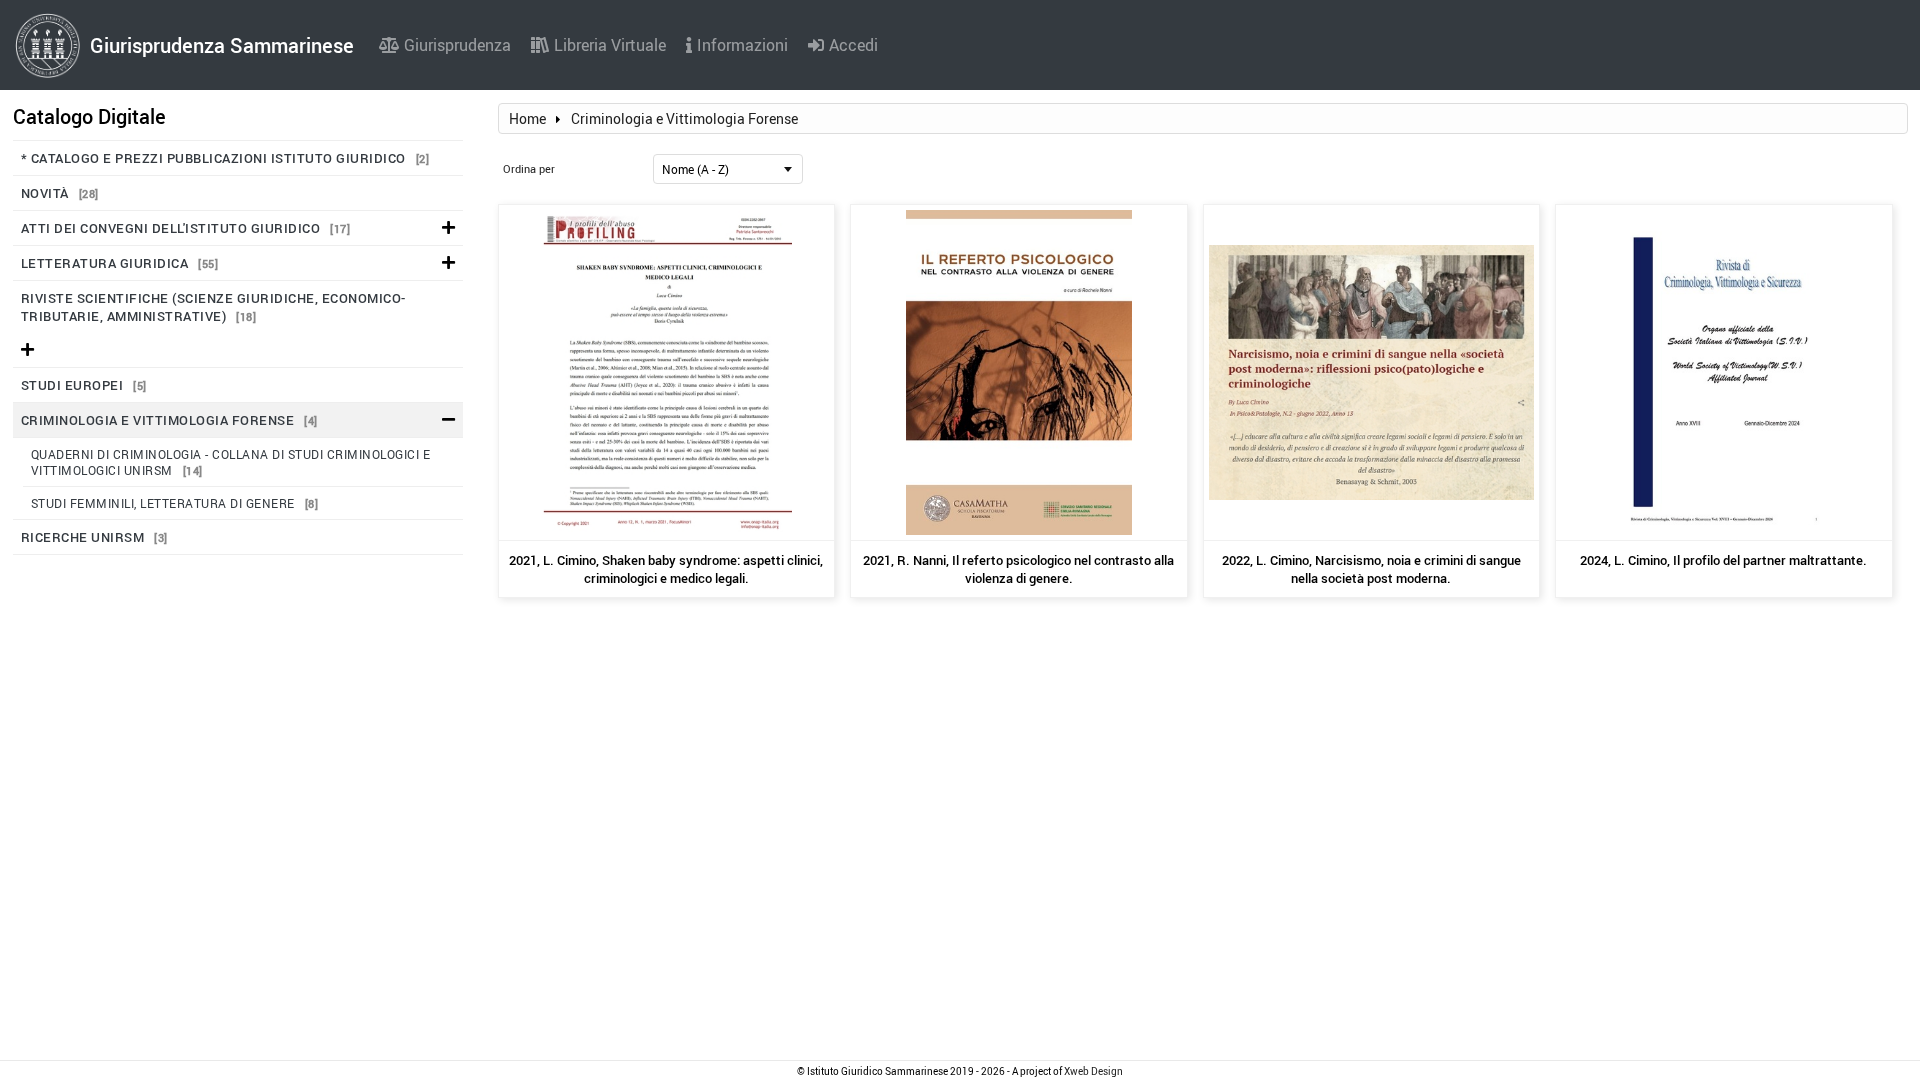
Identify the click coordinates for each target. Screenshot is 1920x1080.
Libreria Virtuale (610, 45)
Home (527, 118)
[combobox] (728, 169)
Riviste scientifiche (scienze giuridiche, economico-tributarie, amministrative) (213, 307)
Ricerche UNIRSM (94, 537)
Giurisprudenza (457, 45)
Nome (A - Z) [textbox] (695, 169)
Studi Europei (84, 385)
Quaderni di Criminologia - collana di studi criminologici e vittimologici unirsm (231, 462)
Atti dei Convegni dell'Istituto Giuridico (186, 228)
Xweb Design (1093, 1071)
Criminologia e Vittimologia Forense (169, 420)
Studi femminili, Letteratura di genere (175, 503)
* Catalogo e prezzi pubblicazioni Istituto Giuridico (225, 158)
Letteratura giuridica (120, 263)
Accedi (853, 45)
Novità (60, 193)
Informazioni (742, 45)
